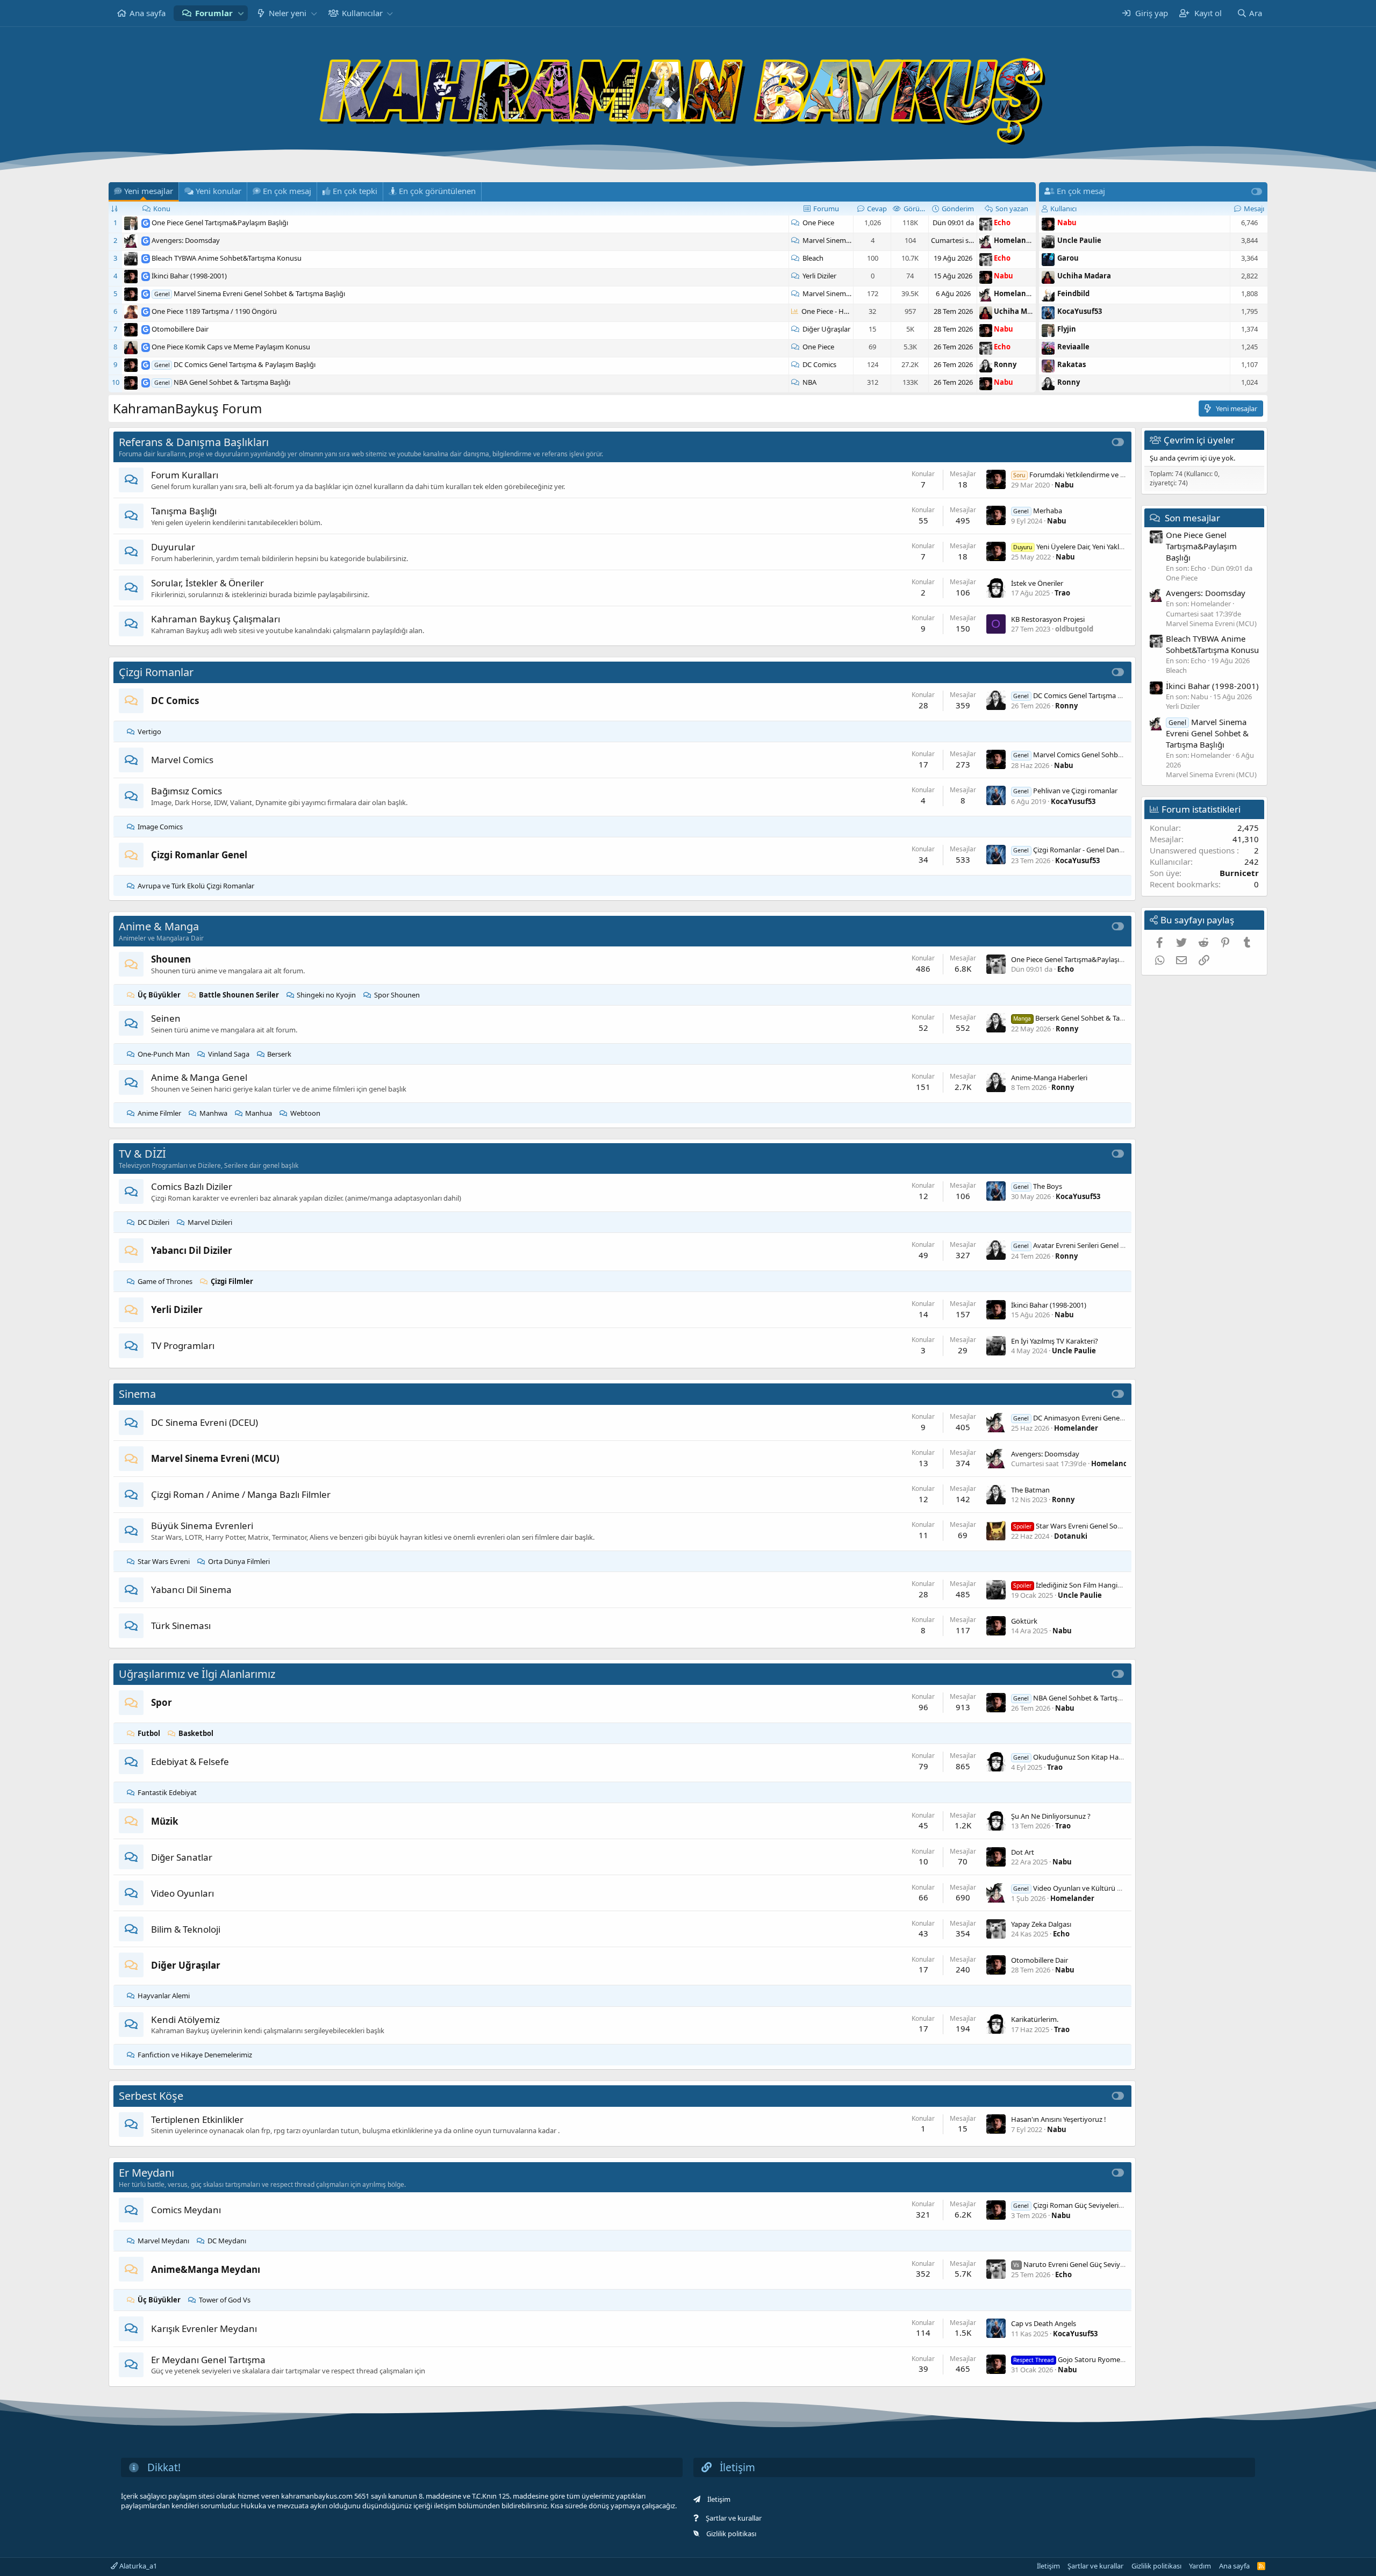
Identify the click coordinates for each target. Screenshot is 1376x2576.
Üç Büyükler (159, 995)
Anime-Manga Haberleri (1049, 1078)
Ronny (1005, 364)
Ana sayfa (148, 13)
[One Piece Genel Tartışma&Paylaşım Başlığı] (146, 223)
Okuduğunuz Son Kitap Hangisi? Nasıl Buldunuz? (1101, 1757)
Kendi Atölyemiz (185, 2019)
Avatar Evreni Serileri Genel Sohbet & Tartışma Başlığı (1107, 1245)
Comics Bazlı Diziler (192, 1186)
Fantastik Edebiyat (167, 1792)
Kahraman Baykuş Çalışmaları (216, 619)
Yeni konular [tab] (217, 191)
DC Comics (819, 364)
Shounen (171, 959)
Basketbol (196, 1733)
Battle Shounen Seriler (239, 995)
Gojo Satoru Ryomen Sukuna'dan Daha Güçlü (1108, 2359)
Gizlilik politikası (731, 2534)
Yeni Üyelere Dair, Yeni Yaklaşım (1074, 547)
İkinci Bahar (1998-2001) (189, 276)
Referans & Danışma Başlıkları (194, 442)
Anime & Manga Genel (199, 1077)
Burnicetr (1239, 873)
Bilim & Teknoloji (186, 1929)
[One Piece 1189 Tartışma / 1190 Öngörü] (146, 311)
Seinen (166, 1018)
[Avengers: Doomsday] (146, 240)
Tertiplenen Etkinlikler (197, 2119)
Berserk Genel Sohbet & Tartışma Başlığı (1088, 1018)
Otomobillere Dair (180, 329)
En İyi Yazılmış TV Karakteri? (1055, 1341)
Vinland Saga (229, 1054)
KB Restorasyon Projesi (1048, 619)
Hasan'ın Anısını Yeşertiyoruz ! (1059, 2119)
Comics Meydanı (186, 2210)
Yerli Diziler (819, 276)
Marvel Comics (182, 760)
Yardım (1200, 2566)
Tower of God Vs (225, 2300)
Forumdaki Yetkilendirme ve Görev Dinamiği (1091, 475)
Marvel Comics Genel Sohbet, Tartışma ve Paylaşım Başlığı (1115, 755)
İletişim (719, 2499)
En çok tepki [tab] (354, 191)
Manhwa (213, 1113)
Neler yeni (288, 13)
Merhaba (1038, 511)
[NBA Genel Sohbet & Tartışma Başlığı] (146, 382)
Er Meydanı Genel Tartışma (208, 2360)
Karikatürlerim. (1035, 2019)
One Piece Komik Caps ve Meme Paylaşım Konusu (231, 347)
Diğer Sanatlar (182, 1857)
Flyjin (1067, 329)
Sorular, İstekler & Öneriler (207, 583)
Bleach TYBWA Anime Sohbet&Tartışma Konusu (227, 258)
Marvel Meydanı (163, 2241)
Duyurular (173, 547)
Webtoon (305, 1113)
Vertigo (149, 731)
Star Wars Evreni (164, 1561)
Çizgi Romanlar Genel (199, 855)
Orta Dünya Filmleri (239, 1561)
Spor (162, 1702)
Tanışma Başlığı (184, 511)
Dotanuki (1071, 1536)
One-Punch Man (164, 1054)
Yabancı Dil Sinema (191, 1590)
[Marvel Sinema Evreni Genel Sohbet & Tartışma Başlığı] (146, 293)
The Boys (1038, 1186)
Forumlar (214, 13)
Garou (1068, 258)
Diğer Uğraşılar (826, 329)
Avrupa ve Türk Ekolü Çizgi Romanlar (196, 886)
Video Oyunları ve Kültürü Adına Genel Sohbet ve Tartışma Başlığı (1127, 1888)
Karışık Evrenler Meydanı (204, 2329)
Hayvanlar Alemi (164, 1996)
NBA (809, 382)
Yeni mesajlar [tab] (148, 191)
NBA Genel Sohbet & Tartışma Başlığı (232, 382)
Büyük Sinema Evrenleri (202, 1526)
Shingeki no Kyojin (326, 995)
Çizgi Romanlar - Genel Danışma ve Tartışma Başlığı (1104, 850)
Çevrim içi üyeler (1199, 440)
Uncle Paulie (1079, 240)
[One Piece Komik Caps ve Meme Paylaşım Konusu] (146, 347)
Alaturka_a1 (137, 2566)
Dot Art (1023, 1852)
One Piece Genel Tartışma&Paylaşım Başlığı (220, 223)
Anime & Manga (159, 926)
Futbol (149, 1733)
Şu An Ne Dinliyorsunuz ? (1051, 1816)
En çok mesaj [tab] (286, 191)
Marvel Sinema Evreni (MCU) (848, 240)
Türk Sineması (181, 1626)
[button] (241, 13)
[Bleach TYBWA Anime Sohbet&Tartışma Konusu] (146, 258)
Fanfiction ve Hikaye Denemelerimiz (195, 2055)
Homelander (1016, 240)
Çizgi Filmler (232, 1281)
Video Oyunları (182, 1893)
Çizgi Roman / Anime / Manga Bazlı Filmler (241, 1494)
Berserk (279, 1054)
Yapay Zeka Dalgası (1041, 1924)
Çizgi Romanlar (156, 672)
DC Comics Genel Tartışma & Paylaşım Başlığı (245, 364)
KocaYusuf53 (1080, 311)
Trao (1062, 593)
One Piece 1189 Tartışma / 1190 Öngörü (214, 311)
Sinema (137, 1394)
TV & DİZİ (142, 1154)
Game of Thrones (165, 1281)
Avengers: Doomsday (186, 240)
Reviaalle (1073, 347)
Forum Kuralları (185, 475)
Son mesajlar (1192, 517)
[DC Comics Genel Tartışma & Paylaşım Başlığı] (146, 364)
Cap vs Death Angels (1044, 2323)
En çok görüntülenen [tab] (436, 191)
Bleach (813, 258)
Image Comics (160, 827)
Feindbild (1073, 293)
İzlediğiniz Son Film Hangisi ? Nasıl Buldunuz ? (1097, 1585)
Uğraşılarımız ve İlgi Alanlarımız (197, 1674)
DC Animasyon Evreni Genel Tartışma (1082, 1418)
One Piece (818, 223)
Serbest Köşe (151, 2096)
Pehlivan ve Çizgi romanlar (1065, 791)
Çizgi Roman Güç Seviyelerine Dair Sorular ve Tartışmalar (1113, 2205)
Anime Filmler (159, 1113)
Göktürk (1024, 1621)
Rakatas (1072, 364)
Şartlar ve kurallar (734, 2518)
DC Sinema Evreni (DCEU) (205, 1422)
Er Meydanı (146, 2173)
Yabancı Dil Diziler (192, 1250)
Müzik (165, 1821)
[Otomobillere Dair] (146, 329)
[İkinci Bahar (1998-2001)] (146, 276)
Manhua (259, 1113)
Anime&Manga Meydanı (206, 2269)
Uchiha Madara (1021, 311)
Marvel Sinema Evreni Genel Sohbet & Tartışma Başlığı (259, 293)
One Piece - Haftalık (832, 311)
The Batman (1030, 1490)
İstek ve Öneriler (1037, 583)
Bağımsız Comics (187, 791)
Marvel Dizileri (210, 1222)
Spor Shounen (397, 995)
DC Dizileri (153, 1222)
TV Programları (183, 1346)
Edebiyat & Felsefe (190, 1761)
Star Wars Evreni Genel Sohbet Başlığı (1084, 1526)
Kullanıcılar (362, 13)
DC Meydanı (227, 2241)
